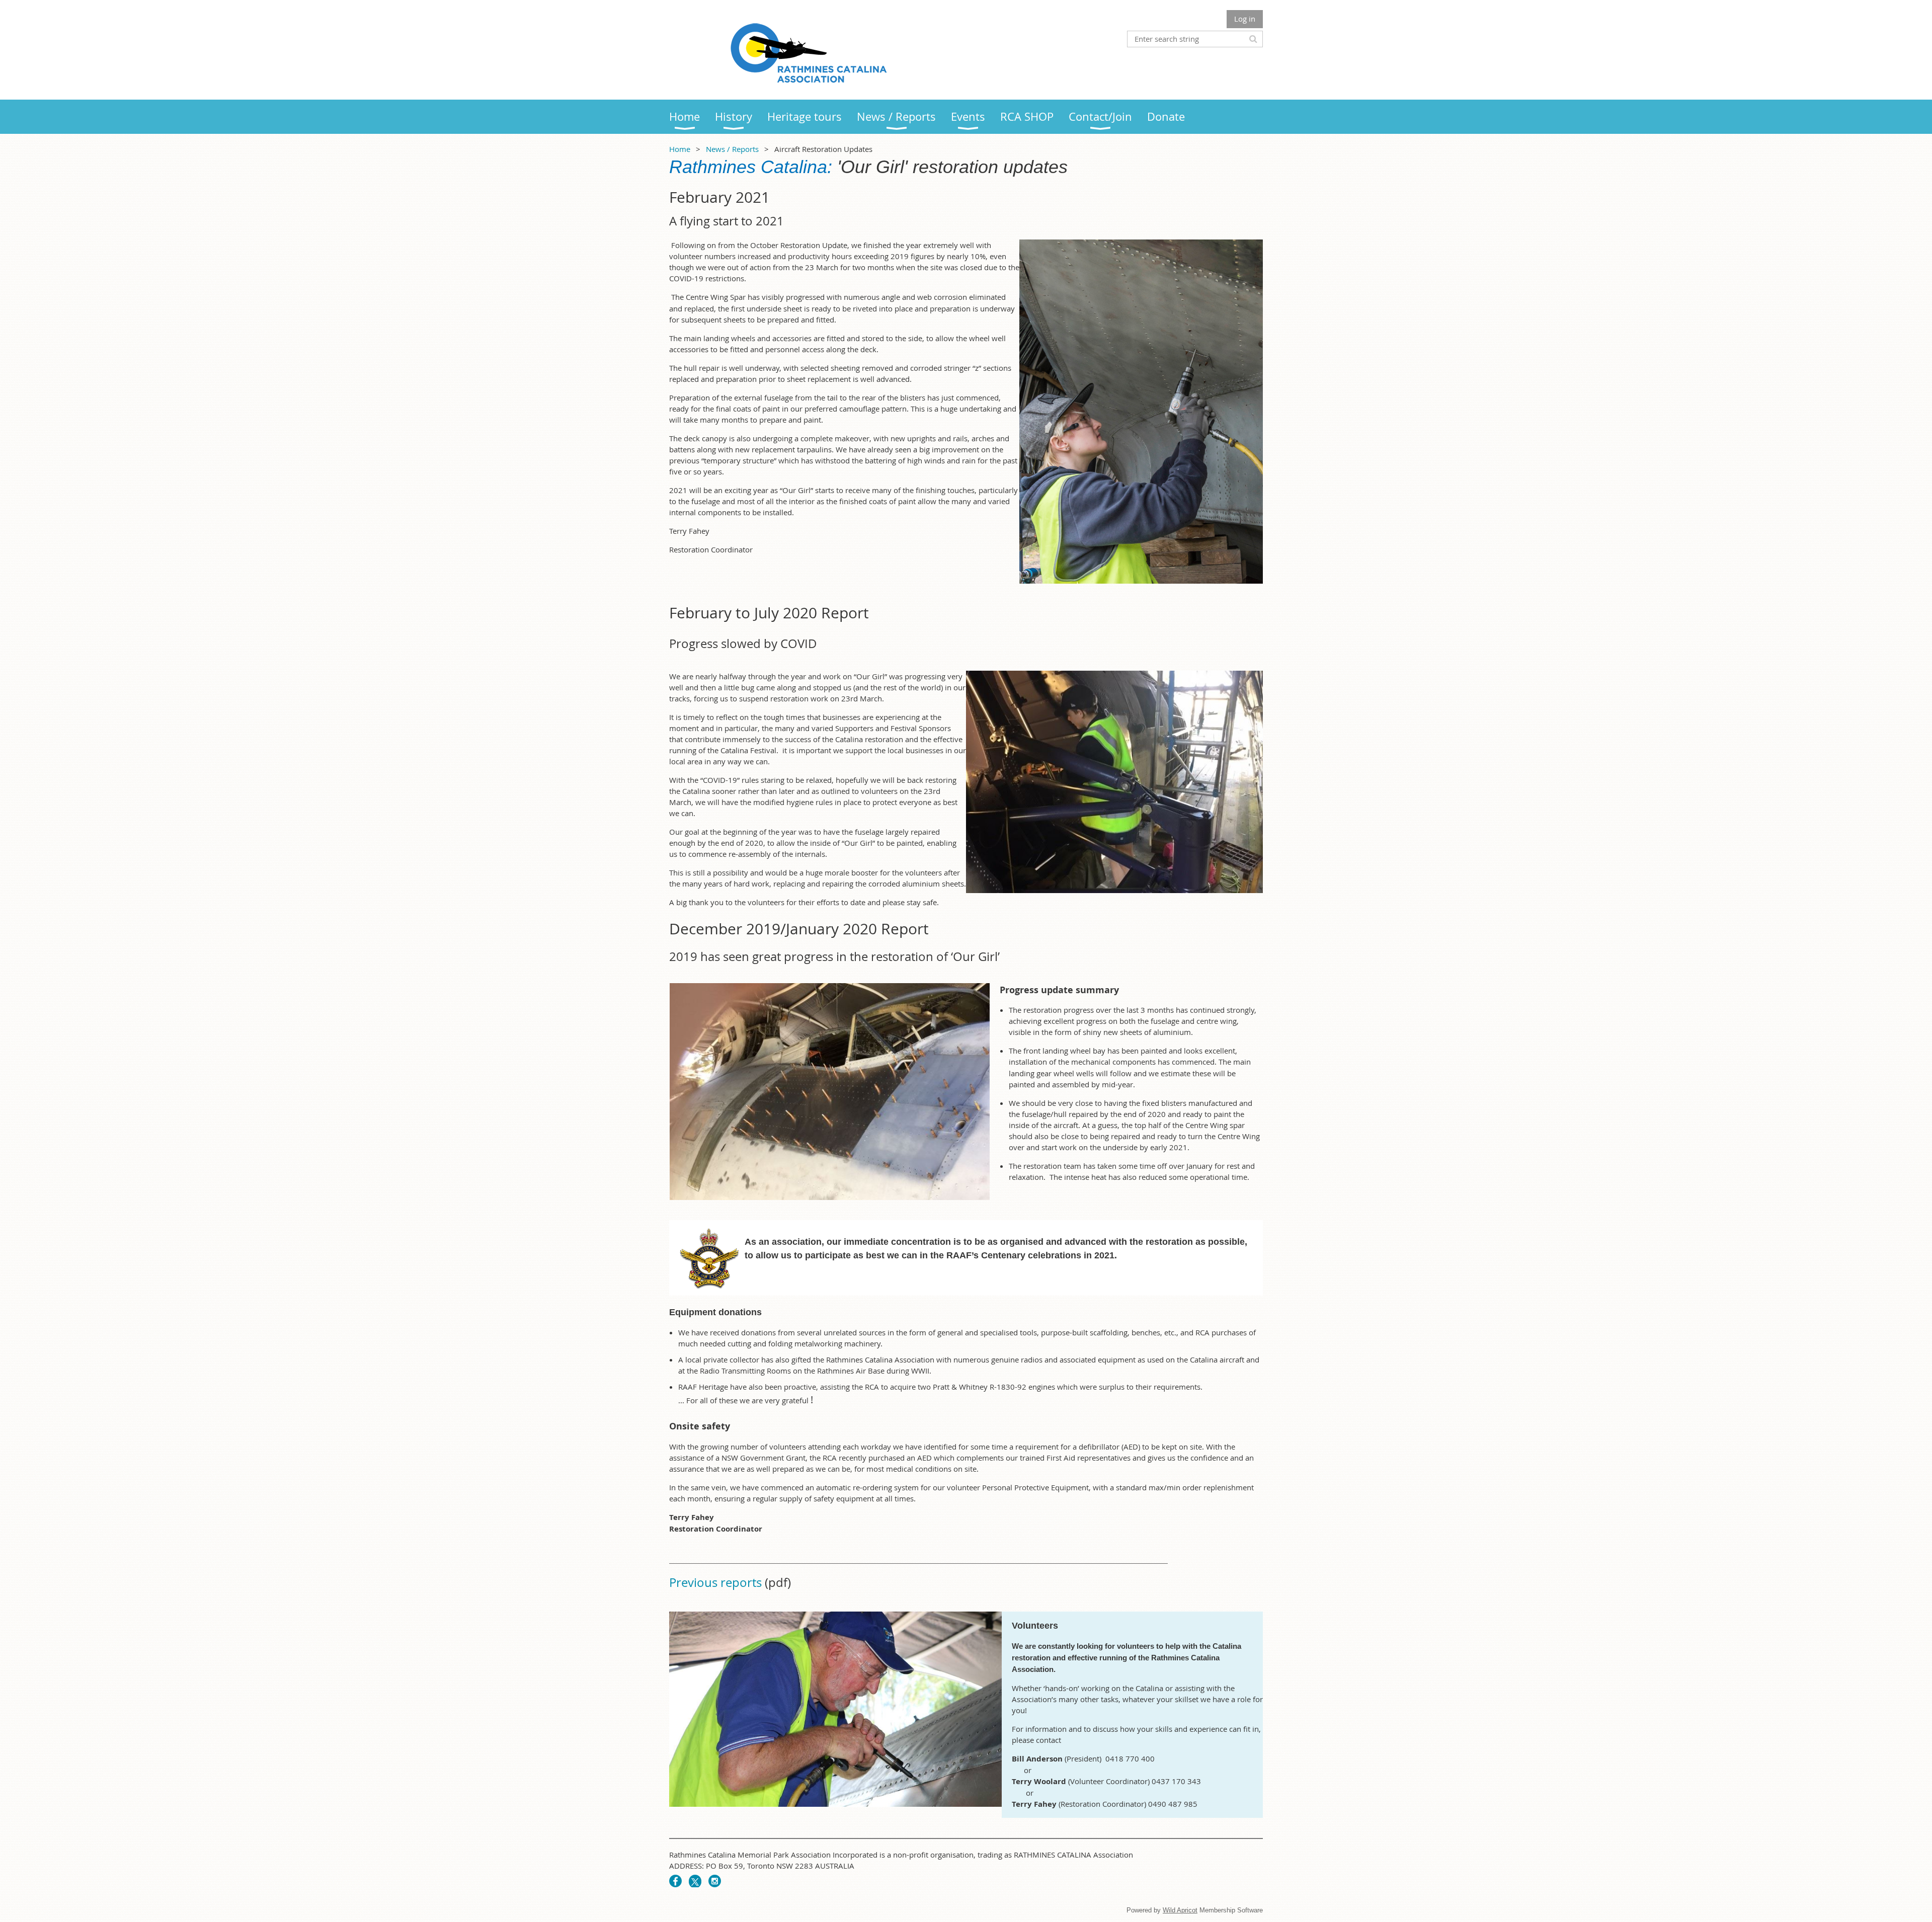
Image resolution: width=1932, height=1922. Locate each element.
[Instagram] (715, 1881)
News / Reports (732, 149)
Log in (1245, 19)
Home (680, 149)
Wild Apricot (1180, 1910)
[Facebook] (675, 1881)
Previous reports (715, 1582)
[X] (695, 1881)
